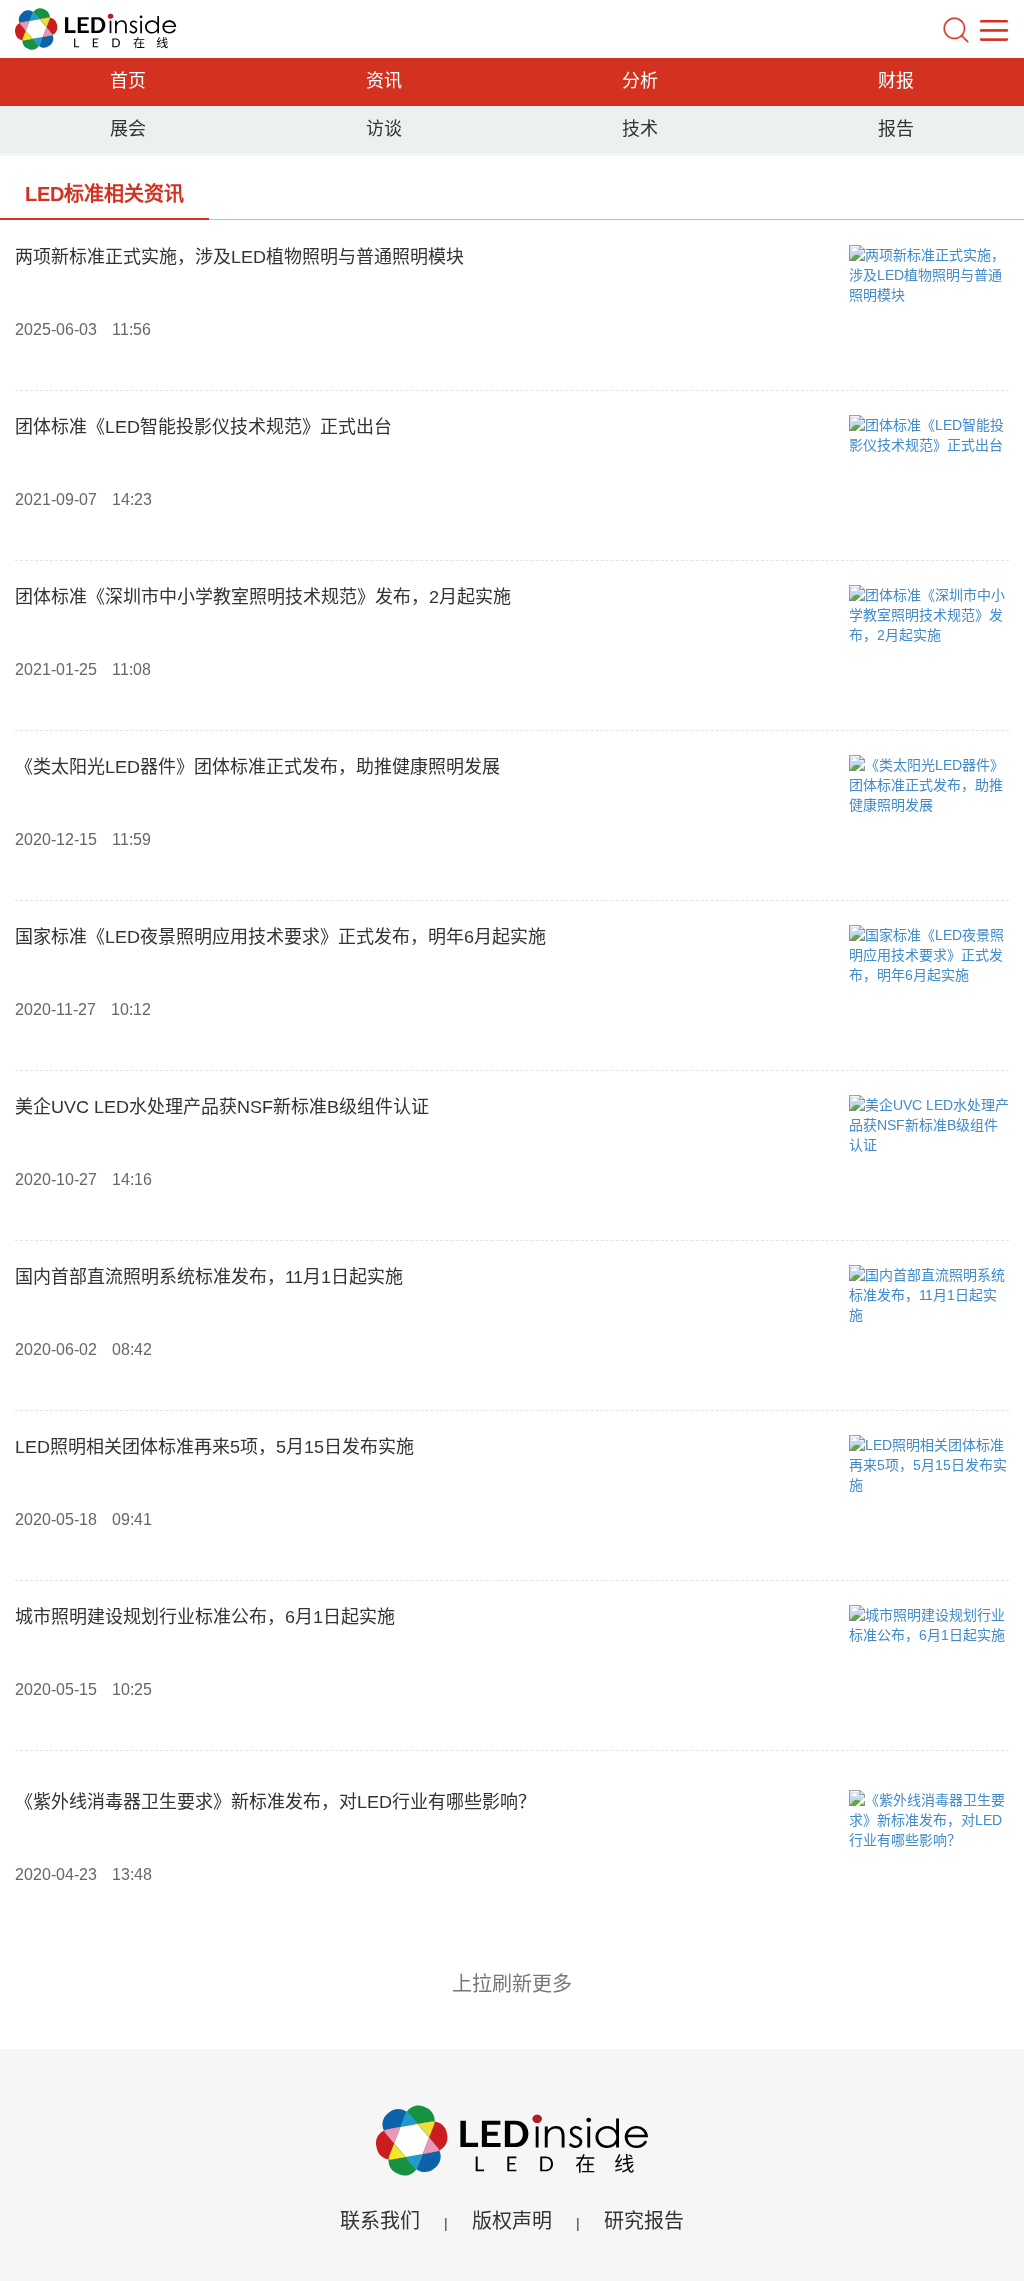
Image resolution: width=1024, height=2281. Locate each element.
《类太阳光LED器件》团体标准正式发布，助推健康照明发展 (257, 767)
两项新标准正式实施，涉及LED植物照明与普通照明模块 (239, 257)
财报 (896, 81)
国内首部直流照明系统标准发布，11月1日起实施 (209, 1277)
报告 (896, 129)
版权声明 (512, 2221)
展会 (128, 129)
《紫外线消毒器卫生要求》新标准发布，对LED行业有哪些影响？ (275, 1802)
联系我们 (380, 2221)
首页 (128, 81)
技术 (640, 129)
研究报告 (644, 2221)
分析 (640, 81)
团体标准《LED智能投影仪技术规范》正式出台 (203, 427)
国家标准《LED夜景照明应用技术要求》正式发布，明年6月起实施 (280, 937)
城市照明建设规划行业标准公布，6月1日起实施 (205, 1617)
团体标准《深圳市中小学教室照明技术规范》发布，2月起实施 (263, 597)
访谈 (384, 129)
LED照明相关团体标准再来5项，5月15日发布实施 (214, 1447)
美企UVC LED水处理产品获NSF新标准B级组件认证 (222, 1107)
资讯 (384, 81)
